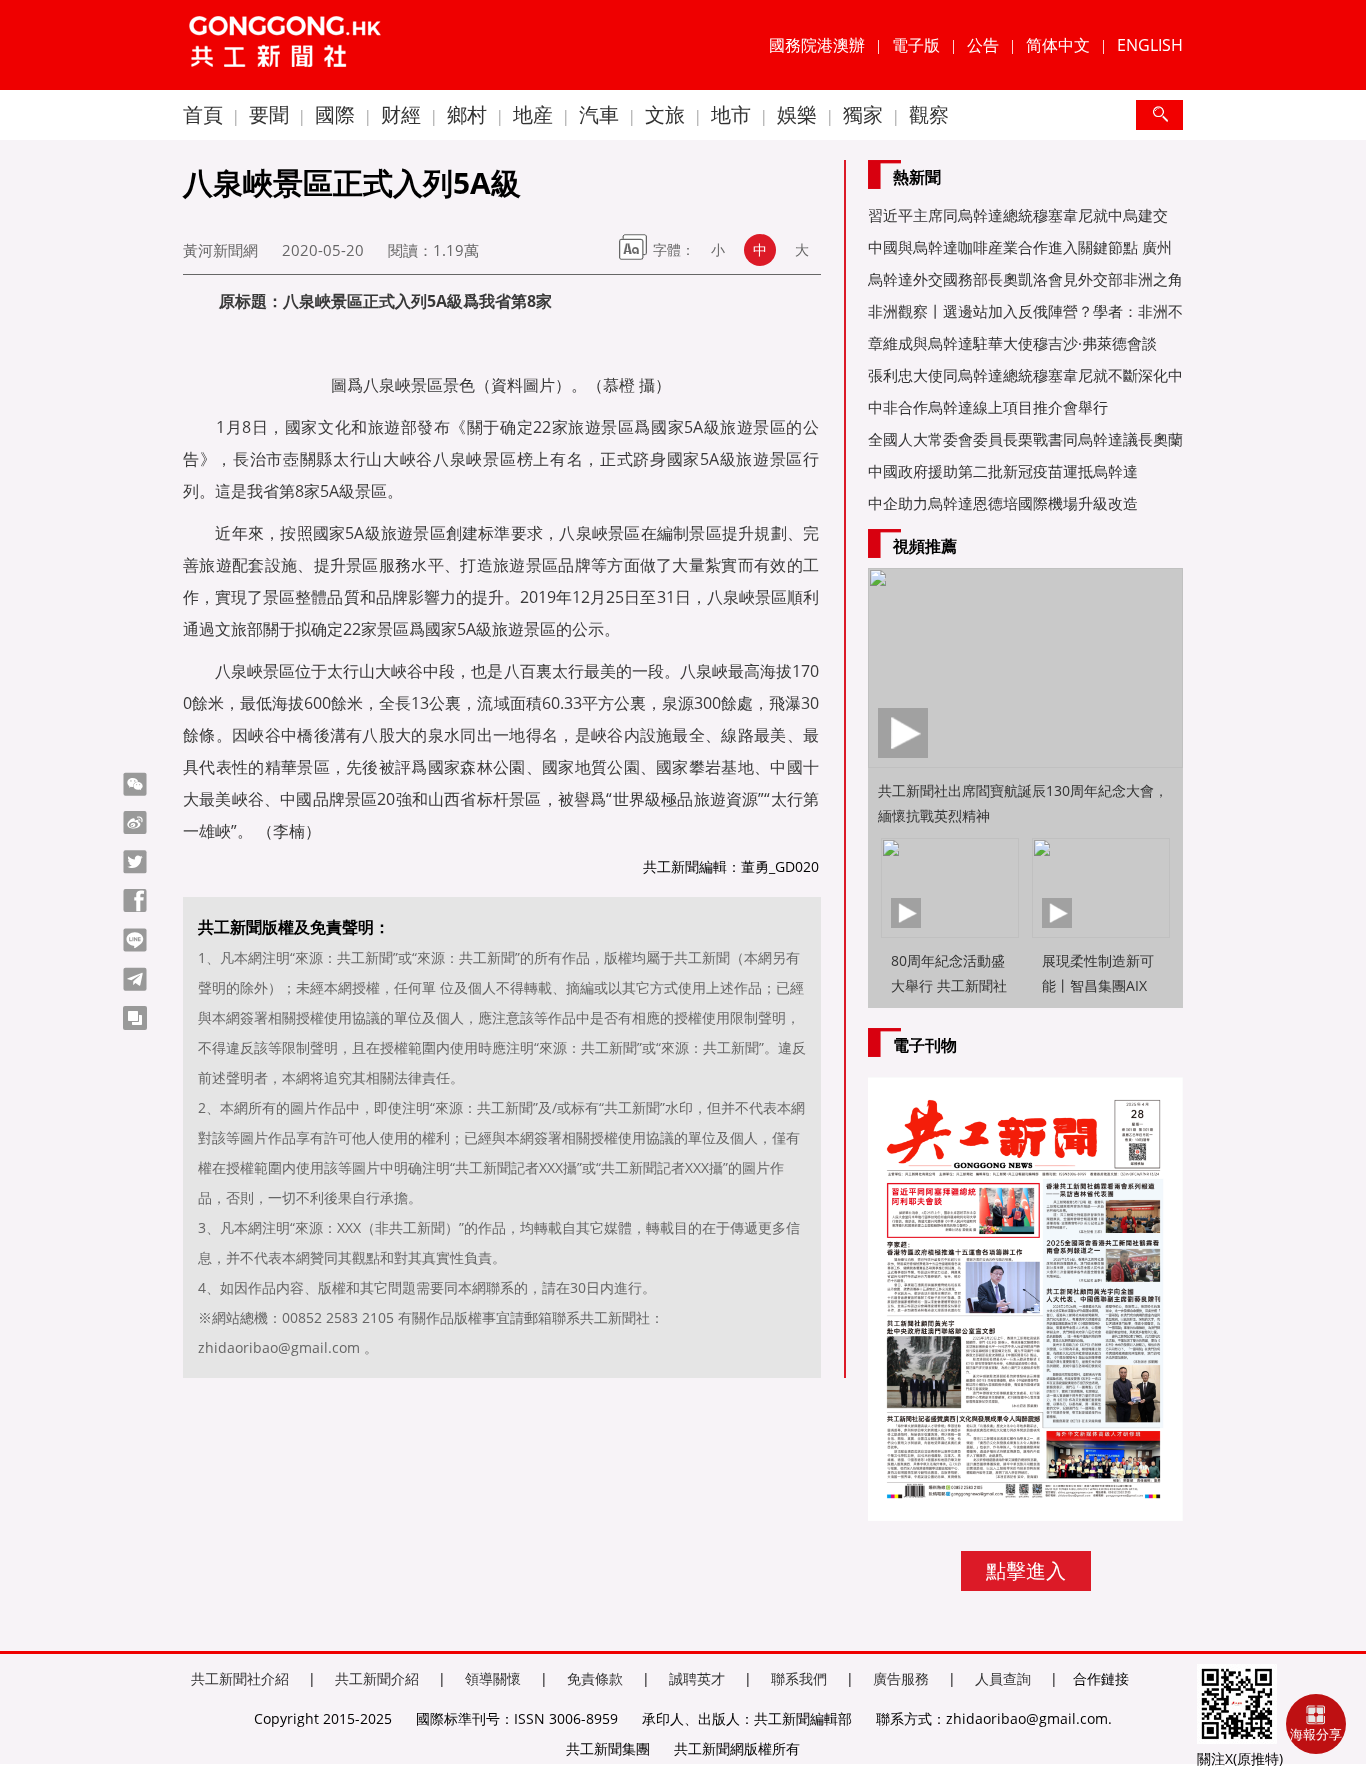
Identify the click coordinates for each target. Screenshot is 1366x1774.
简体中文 (1058, 45)
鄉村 (467, 114)
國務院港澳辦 (817, 45)
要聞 (269, 114)
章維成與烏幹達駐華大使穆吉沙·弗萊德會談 (1012, 343)
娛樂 (797, 114)
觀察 (929, 114)
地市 (731, 114)
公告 (983, 45)
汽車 (599, 114)
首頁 (203, 114)
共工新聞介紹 (377, 1678)
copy (135, 1018)
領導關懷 (493, 1678)
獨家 (863, 114)
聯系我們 (799, 1678)
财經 (401, 114)
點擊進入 (1026, 1570)
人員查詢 (1003, 1678)
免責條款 (595, 1678)
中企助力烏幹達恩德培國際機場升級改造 (1003, 503)
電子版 (916, 45)
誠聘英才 (697, 1678)
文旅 (665, 114)
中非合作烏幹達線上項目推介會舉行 (988, 407)
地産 (533, 114)
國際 (335, 114)
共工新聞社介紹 (240, 1678)
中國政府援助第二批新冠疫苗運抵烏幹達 (1003, 471)
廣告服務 (901, 1678)
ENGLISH (1150, 45)
